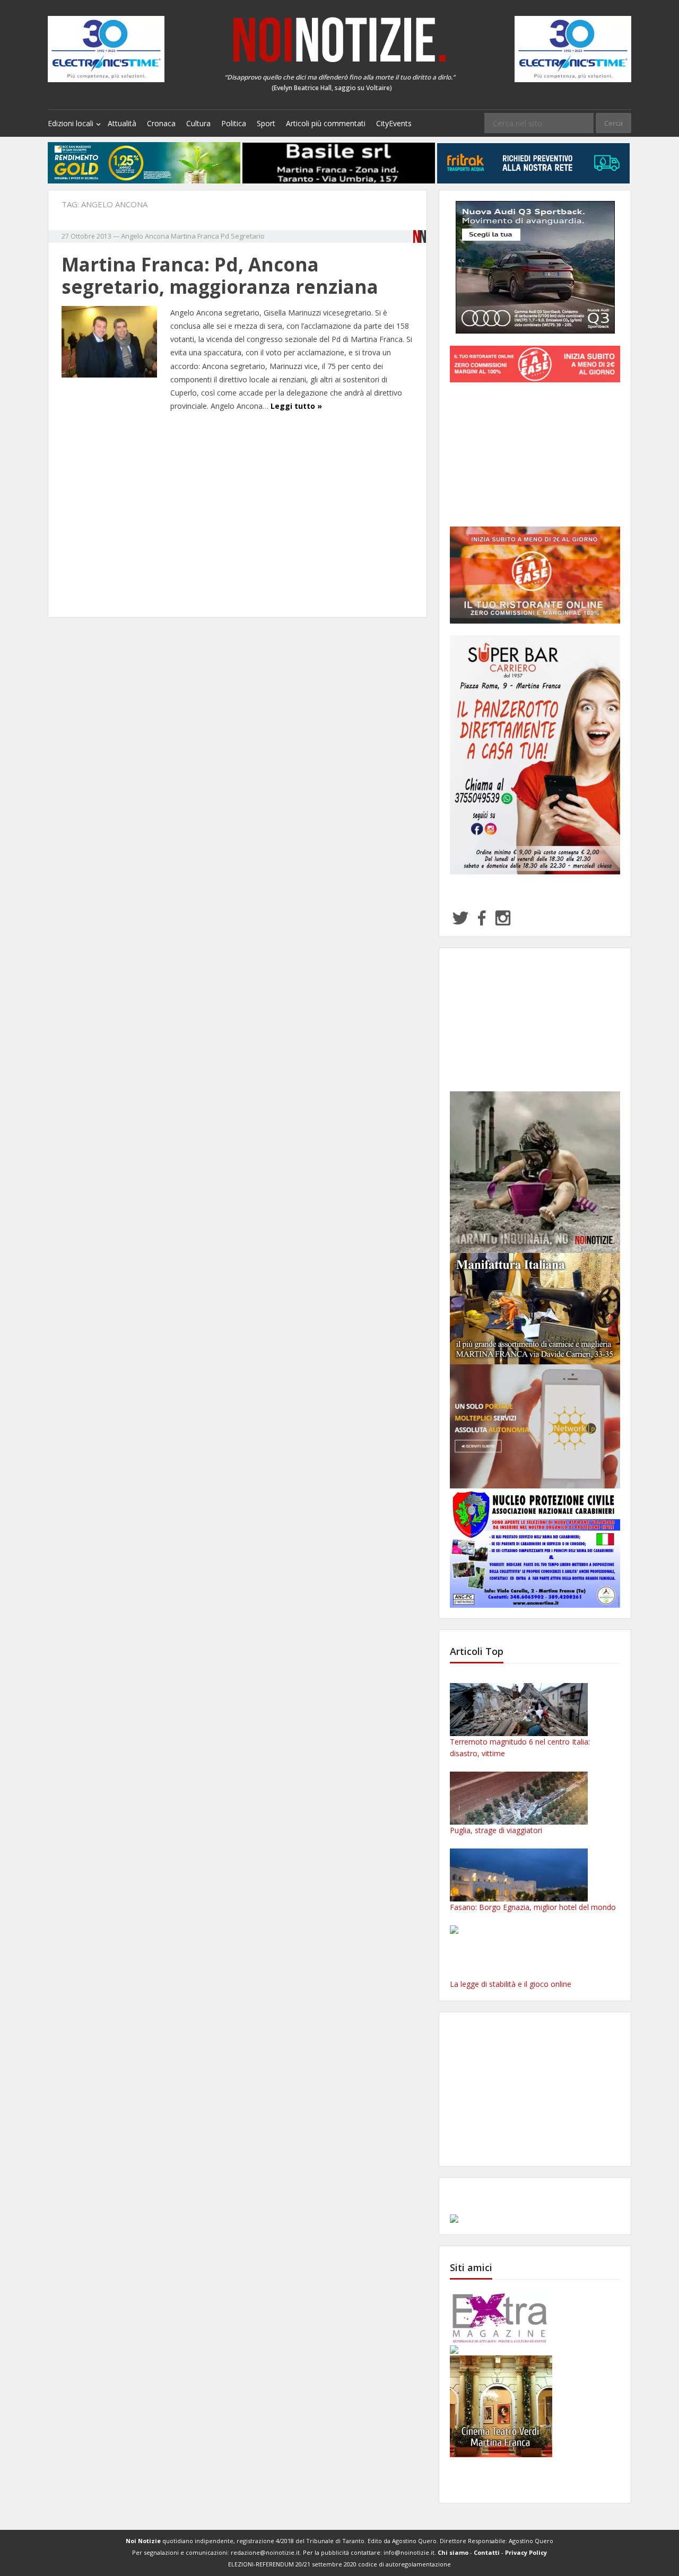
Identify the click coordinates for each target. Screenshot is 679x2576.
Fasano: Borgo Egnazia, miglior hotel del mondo (533, 1907)
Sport (266, 123)
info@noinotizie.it (409, 2552)
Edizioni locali (71, 123)
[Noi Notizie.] (339, 39)
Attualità (122, 123)
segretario (248, 236)
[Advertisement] (237, 516)
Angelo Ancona (145, 236)
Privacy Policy (526, 2552)
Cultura (198, 123)
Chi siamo (453, 2552)
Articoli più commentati (326, 123)
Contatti (487, 2552)
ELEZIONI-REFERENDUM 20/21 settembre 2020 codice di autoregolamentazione (339, 2564)
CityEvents (394, 123)
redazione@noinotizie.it (265, 2552)
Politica (234, 123)
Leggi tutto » (296, 406)
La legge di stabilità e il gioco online (511, 1984)
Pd (225, 236)
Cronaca (161, 123)
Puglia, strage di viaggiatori (496, 1830)
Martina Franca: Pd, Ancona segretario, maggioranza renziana (220, 275)
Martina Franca (195, 236)
